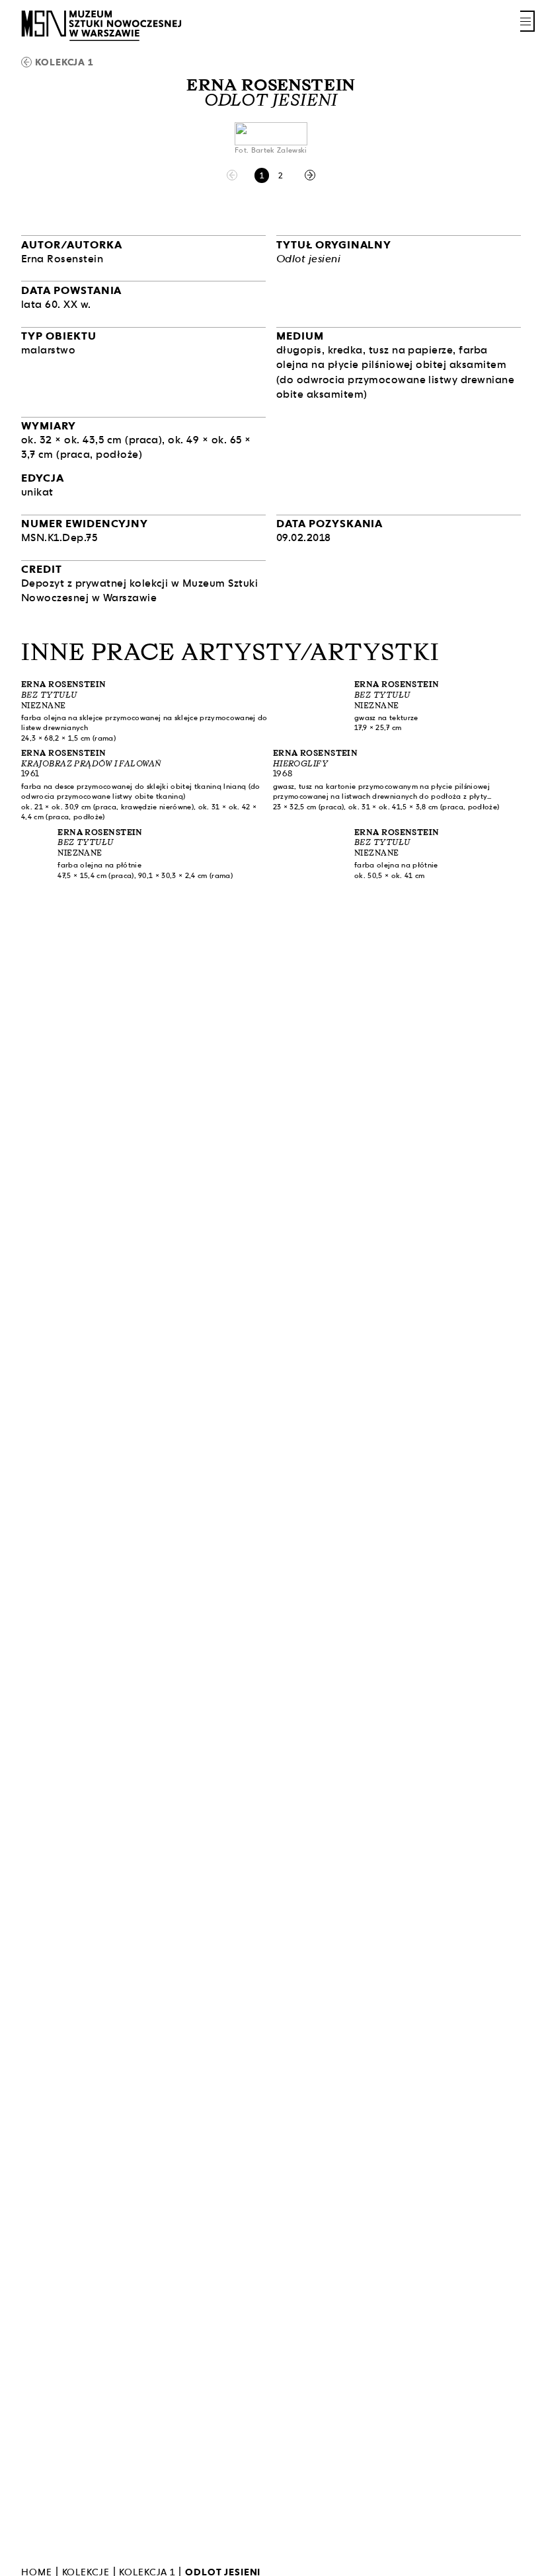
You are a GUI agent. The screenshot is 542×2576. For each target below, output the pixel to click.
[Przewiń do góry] (509, 2564)
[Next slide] (310, 175)
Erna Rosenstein (271, 85)
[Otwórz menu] (527, 21)
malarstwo (48, 350)
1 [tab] (262, 175)
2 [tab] (281, 175)
